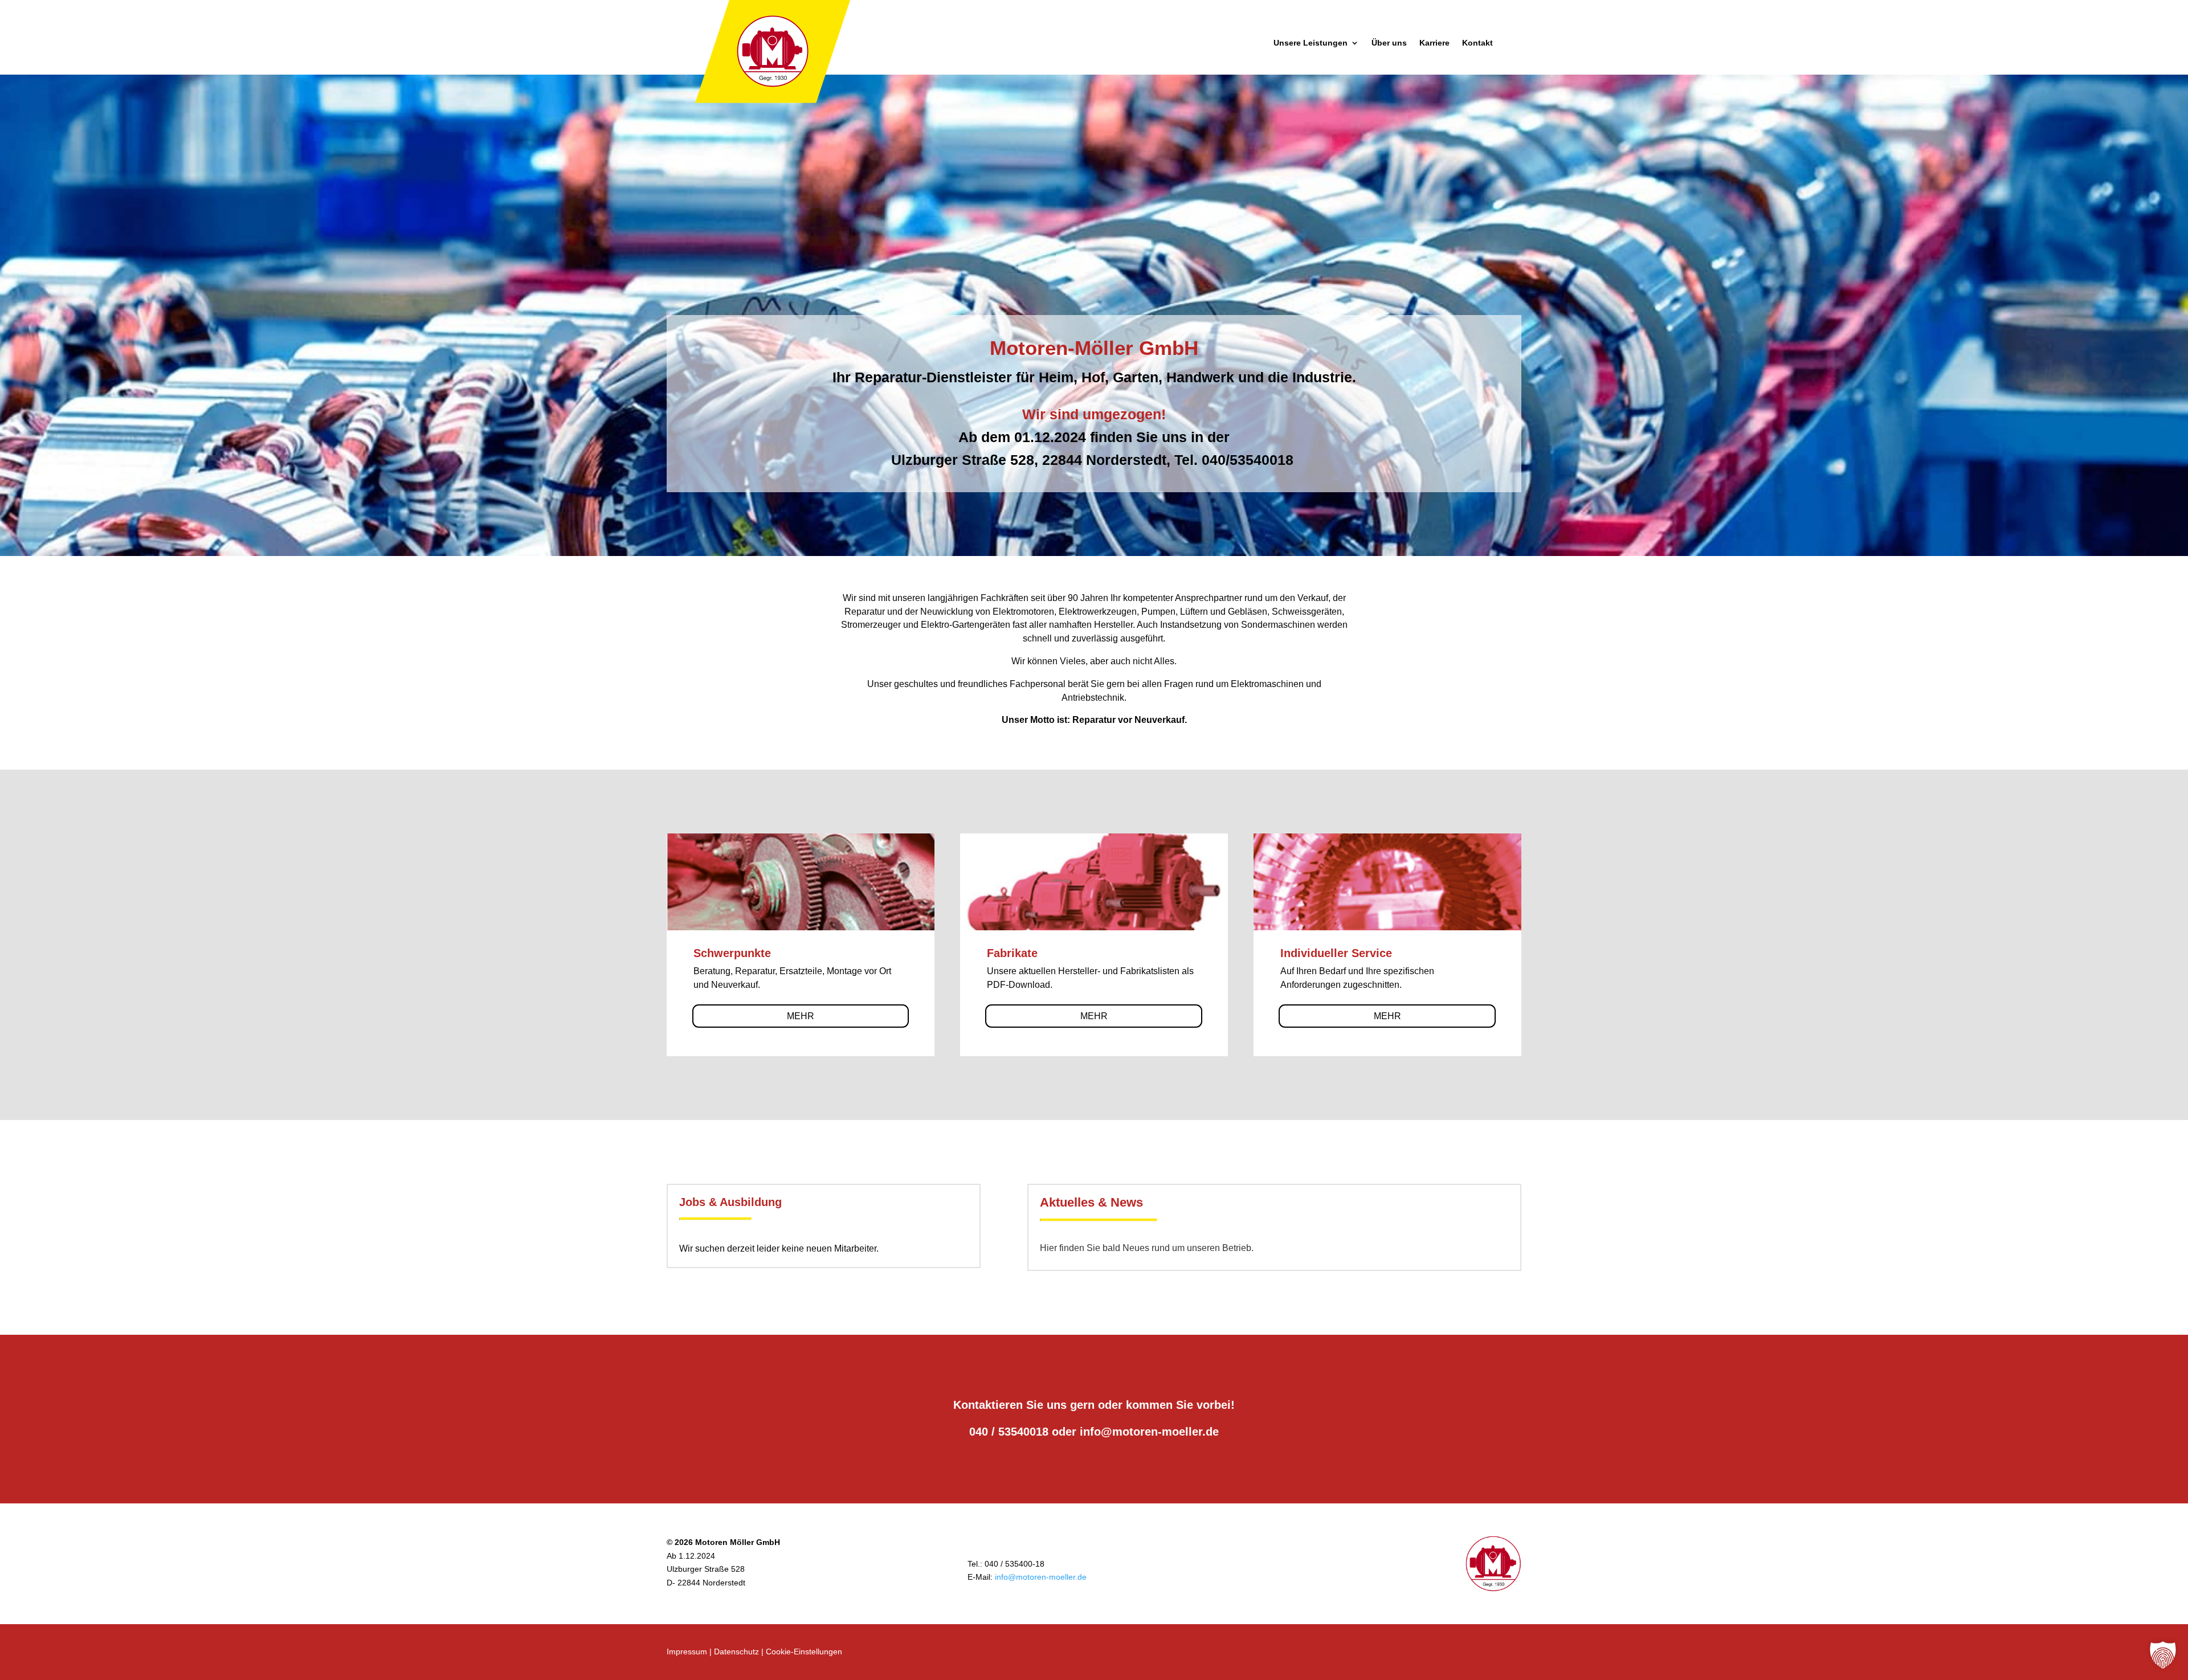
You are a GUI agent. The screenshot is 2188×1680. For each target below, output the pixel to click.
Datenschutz (736, 1652)
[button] (2163, 1655)
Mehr (801, 1016)
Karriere (1434, 43)
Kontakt (1477, 43)
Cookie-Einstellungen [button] (804, 1652)
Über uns (1389, 43)
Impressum (687, 1652)
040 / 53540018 (1009, 1432)
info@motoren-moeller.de (1149, 1432)
